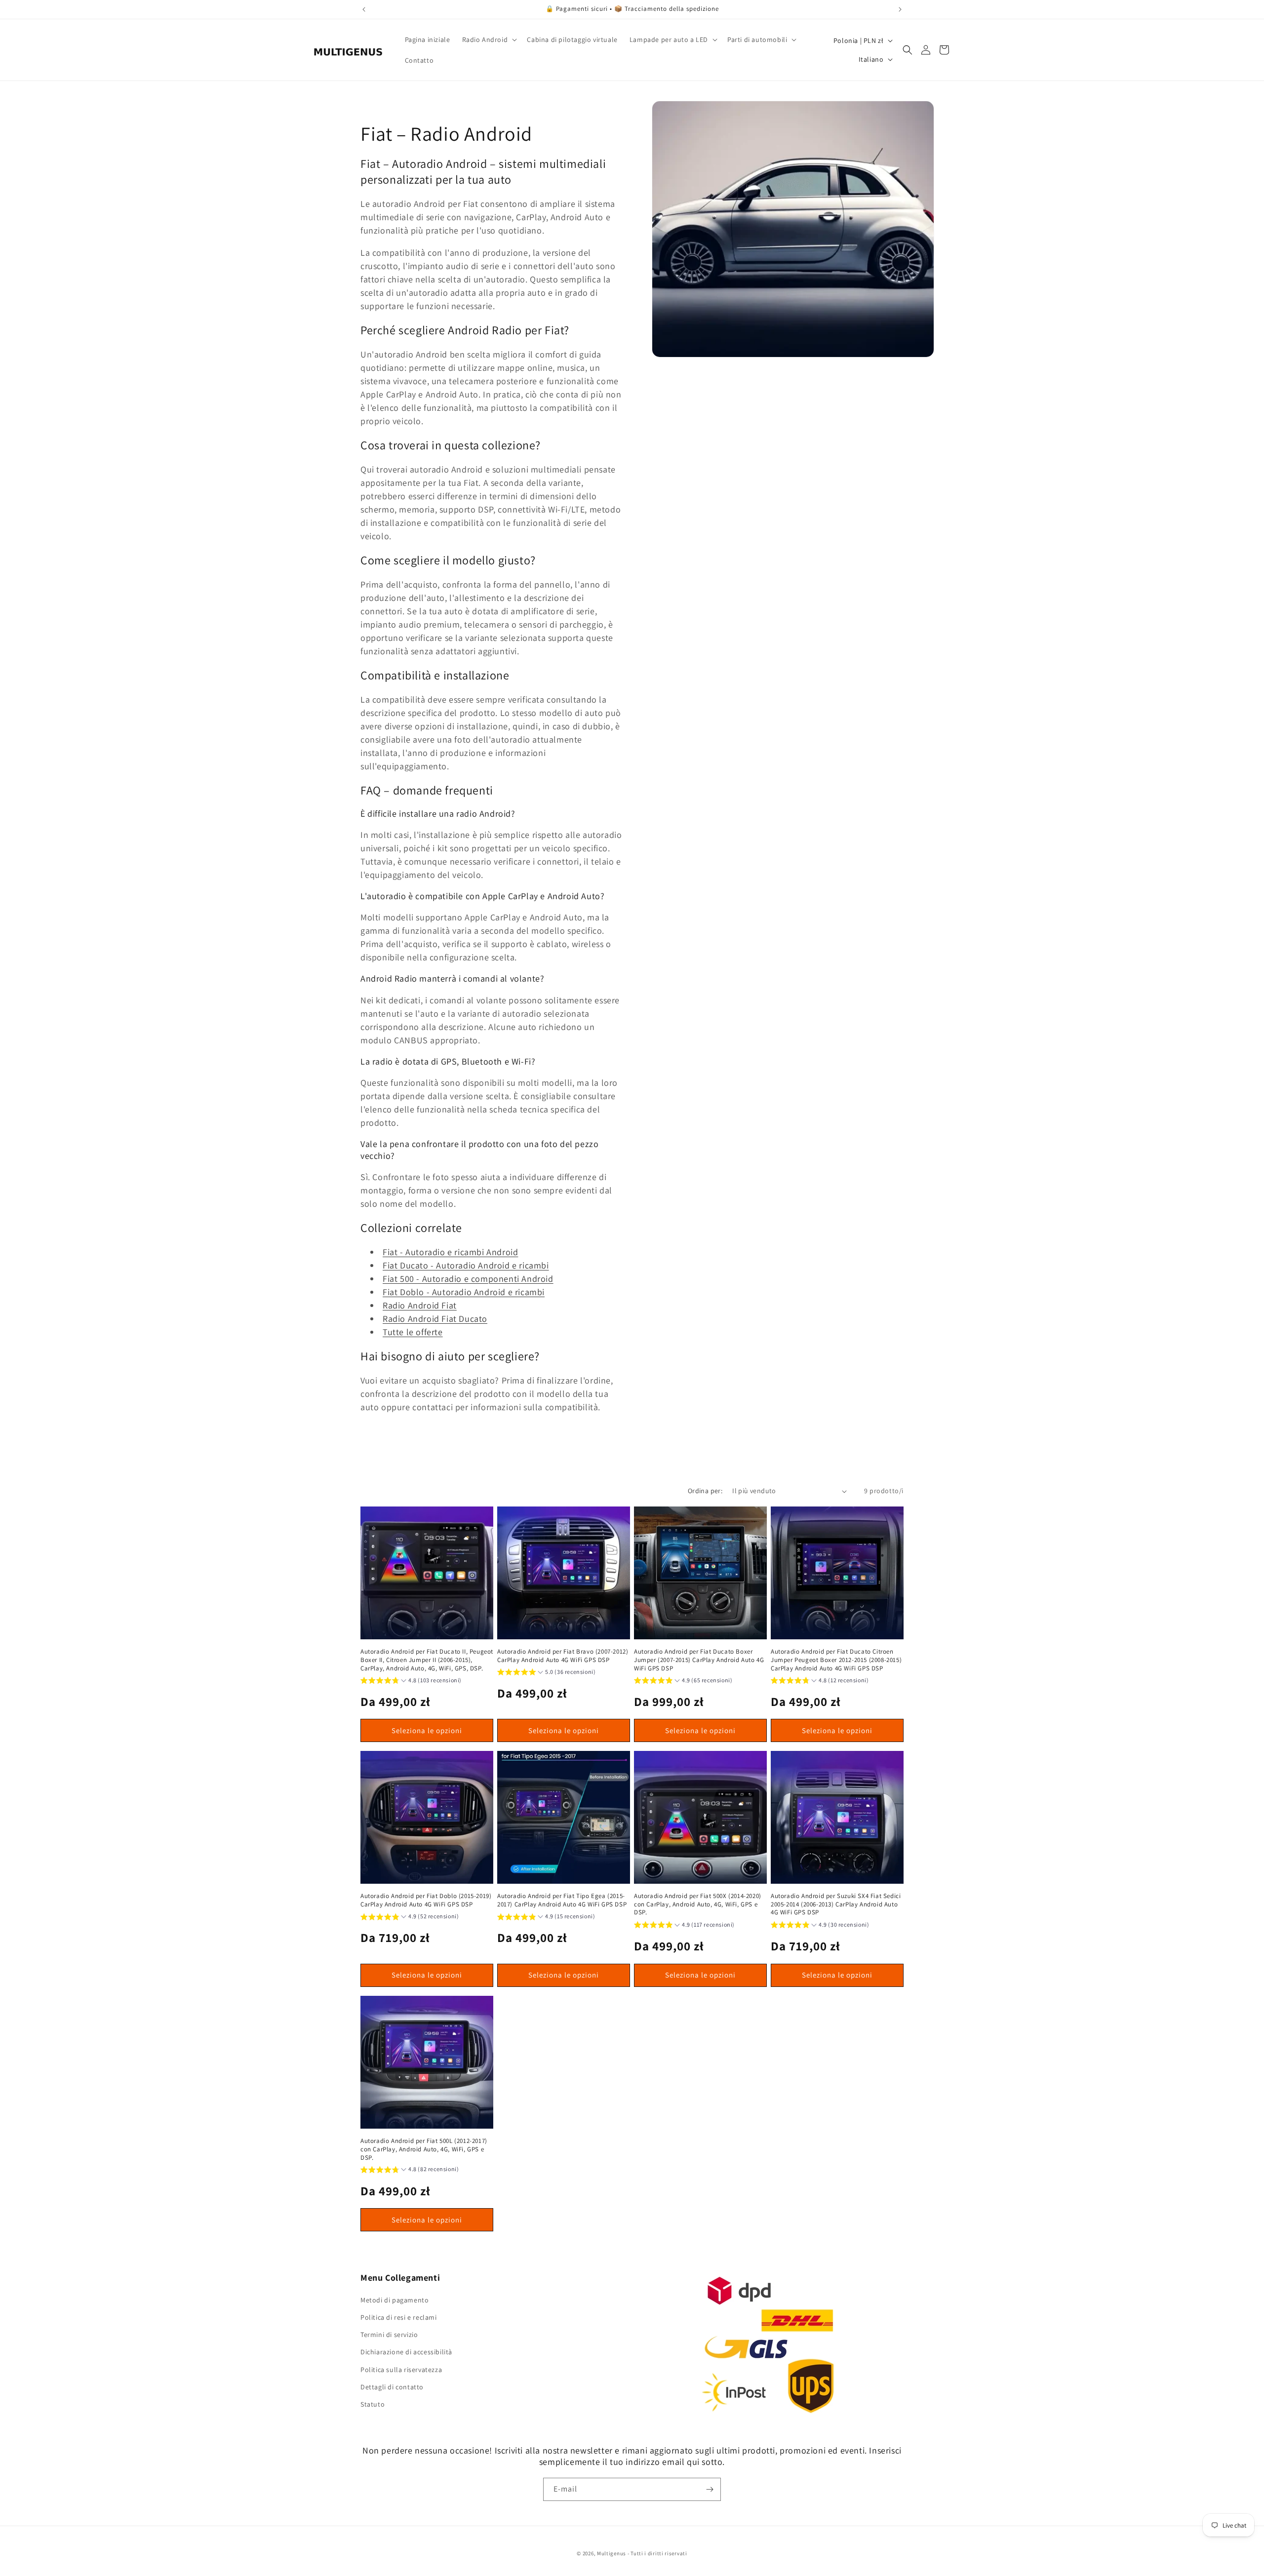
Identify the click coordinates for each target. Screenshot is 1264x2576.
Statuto (373, 2405)
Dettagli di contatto (392, 2387)
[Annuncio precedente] (364, 9)
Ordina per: (705, 1491)
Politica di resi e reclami (399, 2318)
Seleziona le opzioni (427, 1730)
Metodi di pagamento (395, 2300)
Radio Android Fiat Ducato (435, 1319)
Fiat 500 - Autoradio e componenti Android (468, 1279)
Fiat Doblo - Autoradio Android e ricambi (464, 1292)
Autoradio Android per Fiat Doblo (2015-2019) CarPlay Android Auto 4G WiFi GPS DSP (426, 1900)
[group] (411, 1682)
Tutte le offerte (413, 1332)
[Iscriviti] (710, 2489)
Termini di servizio (389, 2335)
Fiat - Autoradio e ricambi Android (450, 1252)
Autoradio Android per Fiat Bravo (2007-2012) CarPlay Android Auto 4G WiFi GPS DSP (563, 1656)
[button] (489, 40)
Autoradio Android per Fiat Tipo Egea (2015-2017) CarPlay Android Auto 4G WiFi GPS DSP (562, 1900)
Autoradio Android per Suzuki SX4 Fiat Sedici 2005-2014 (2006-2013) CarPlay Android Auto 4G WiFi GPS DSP (836, 1904)
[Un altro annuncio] (900, 9)
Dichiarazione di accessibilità (406, 2352)
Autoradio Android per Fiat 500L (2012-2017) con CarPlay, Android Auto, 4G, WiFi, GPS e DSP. (424, 2149)
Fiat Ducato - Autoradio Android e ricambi (466, 1265)
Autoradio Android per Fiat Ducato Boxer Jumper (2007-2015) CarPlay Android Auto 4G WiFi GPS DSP (699, 1660)
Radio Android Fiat (420, 1305)
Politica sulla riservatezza (401, 2370)
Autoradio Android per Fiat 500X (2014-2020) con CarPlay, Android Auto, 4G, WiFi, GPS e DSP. (698, 1904)
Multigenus (612, 2553)
